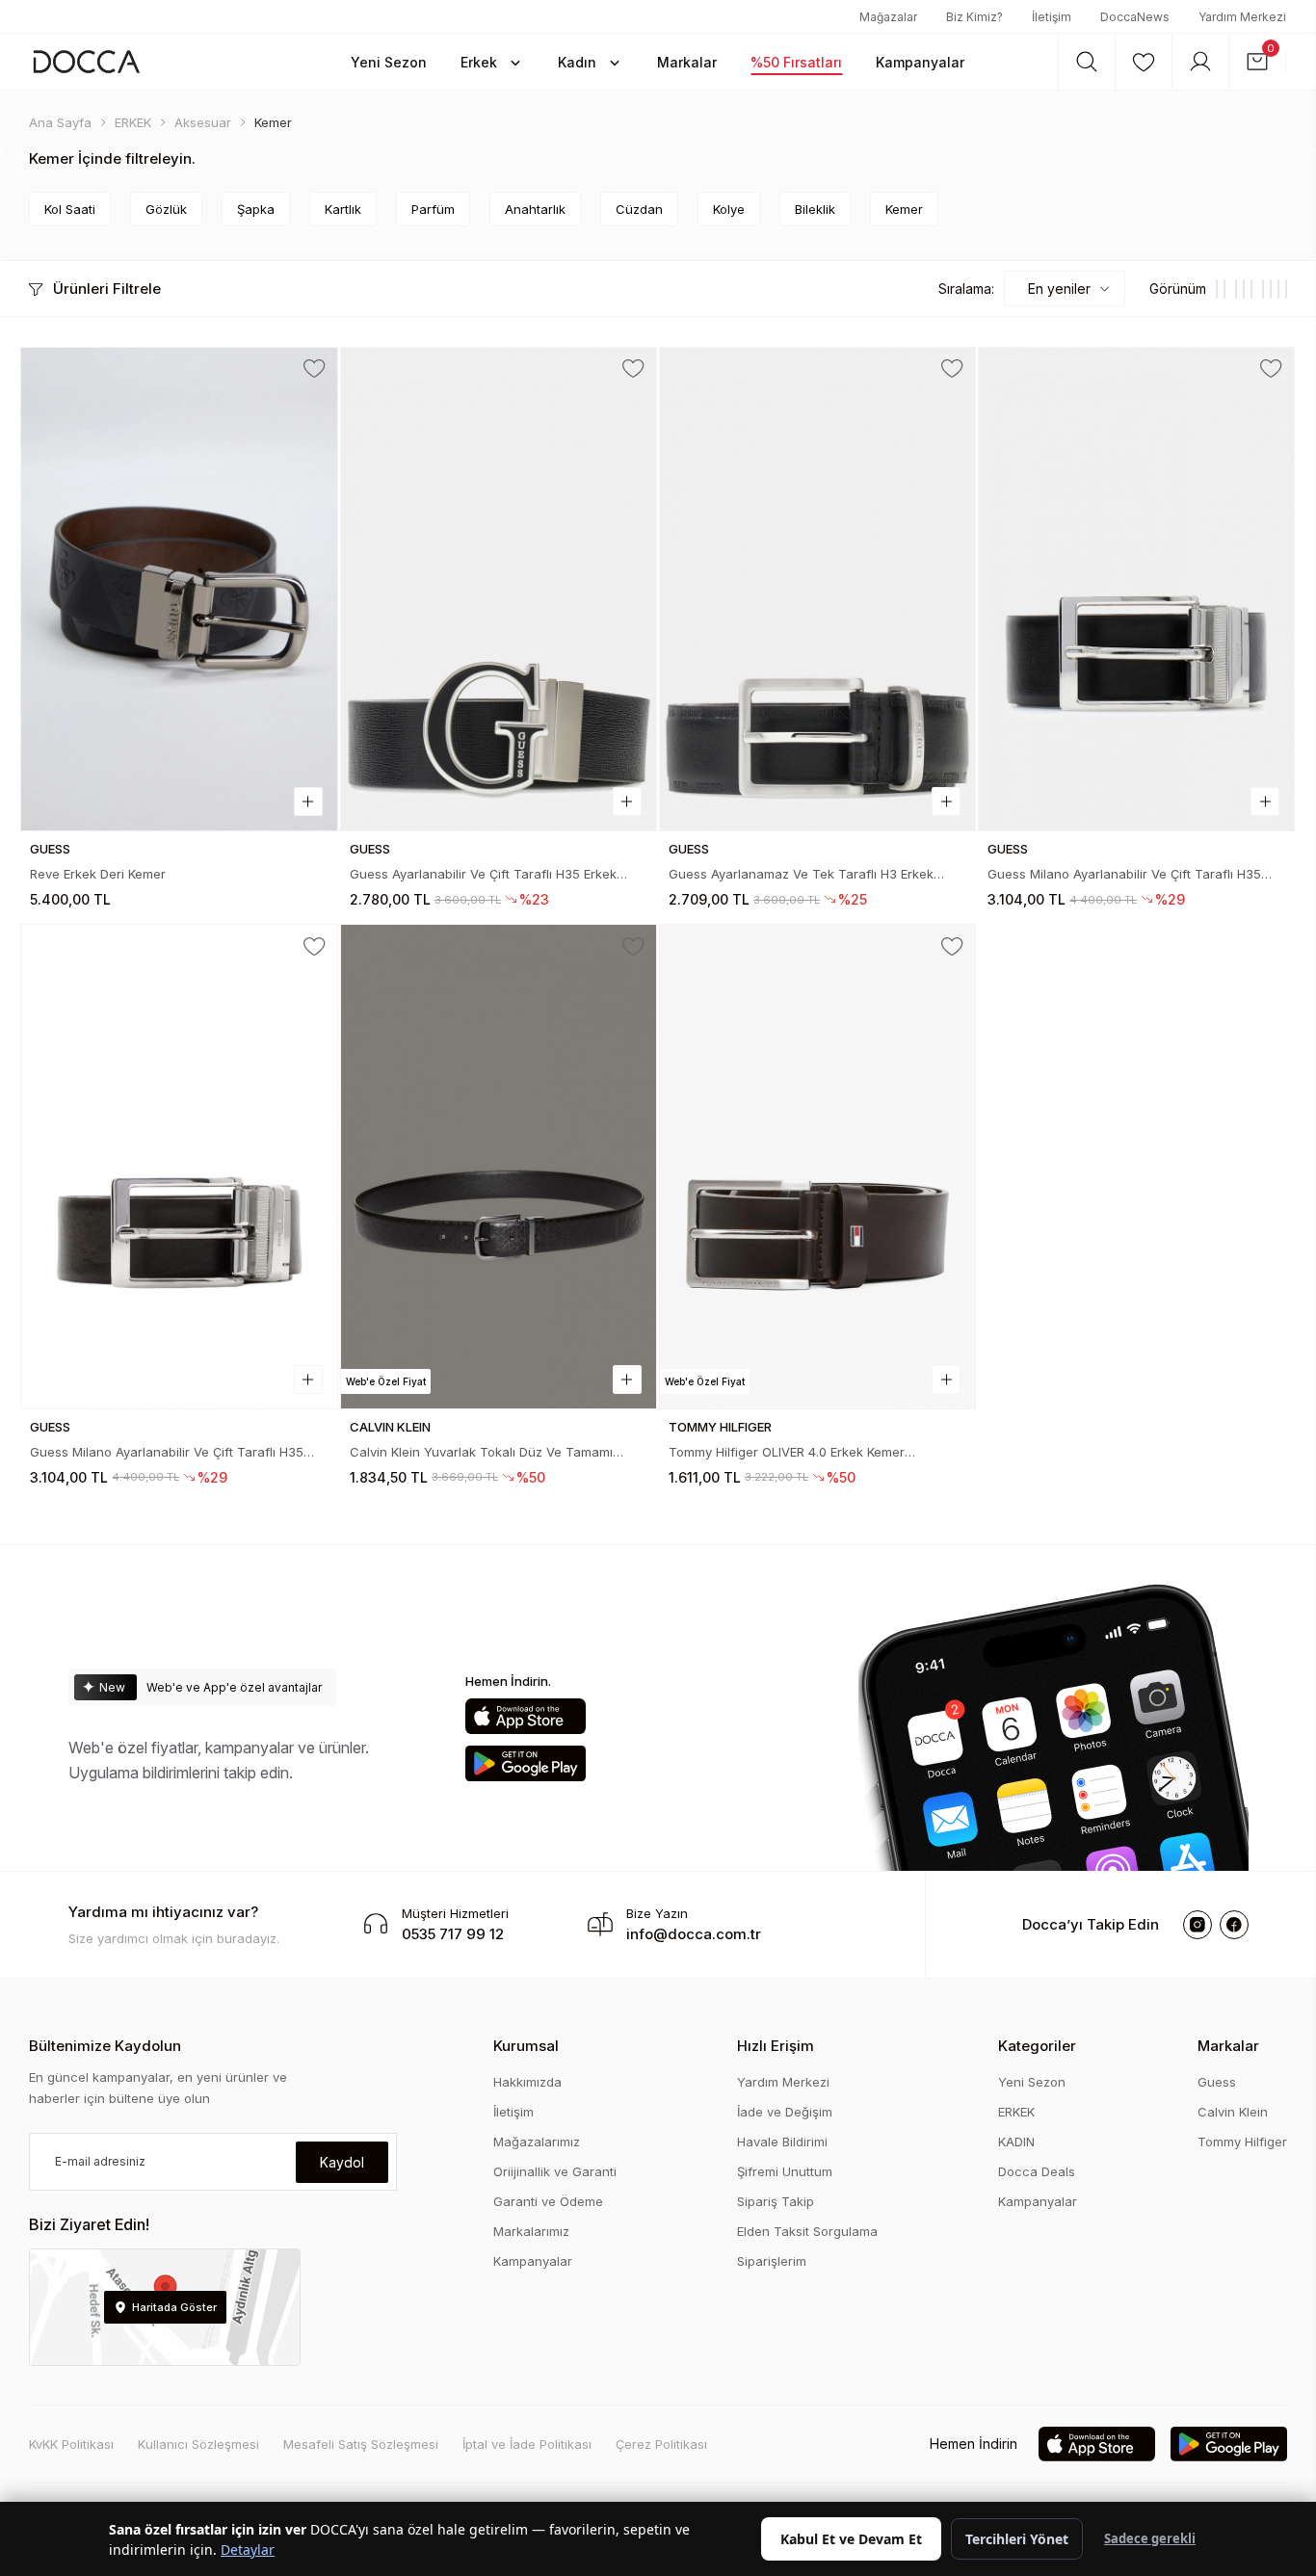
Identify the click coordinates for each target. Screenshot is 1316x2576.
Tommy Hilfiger (1242, 2142)
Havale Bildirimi (782, 2142)
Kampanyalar (533, 2261)
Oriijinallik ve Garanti (555, 2171)
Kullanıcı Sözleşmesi (198, 2444)
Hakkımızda (527, 2082)
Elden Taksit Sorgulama (807, 2231)
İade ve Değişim (785, 2112)
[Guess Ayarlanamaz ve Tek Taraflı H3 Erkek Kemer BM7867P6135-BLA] (817, 589)
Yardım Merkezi (1242, 17)
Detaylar (248, 2550)
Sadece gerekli (1150, 2538)
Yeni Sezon (1032, 2082)
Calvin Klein (1233, 2112)
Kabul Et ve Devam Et (851, 2539)
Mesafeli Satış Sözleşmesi (361, 2444)
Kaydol (342, 2162)
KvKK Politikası (71, 2444)
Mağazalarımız (537, 2142)
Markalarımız (531, 2231)
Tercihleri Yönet (1017, 2539)
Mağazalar (888, 17)
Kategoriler (1037, 2046)
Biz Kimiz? (974, 17)
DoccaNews (1135, 17)
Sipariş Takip (776, 2201)
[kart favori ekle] (315, 369)
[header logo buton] (87, 61)
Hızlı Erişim (776, 2046)
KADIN (1016, 2142)
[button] (389, 62)
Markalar (1228, 2046)
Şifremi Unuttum (785, 2171)
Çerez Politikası (661, 2444)
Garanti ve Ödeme (548, 2201)
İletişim (1052, 17)
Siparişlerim (772, 2261)
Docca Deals (1037, 2171)
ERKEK (1016, 2112)
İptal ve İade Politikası (527, 2444)
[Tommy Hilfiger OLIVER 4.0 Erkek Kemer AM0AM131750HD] (817, 1166)
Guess (1217, 2082)
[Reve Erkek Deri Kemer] (179, 589)
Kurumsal (526, 2046)
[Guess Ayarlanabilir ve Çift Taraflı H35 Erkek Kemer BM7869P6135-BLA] (499, 589)
